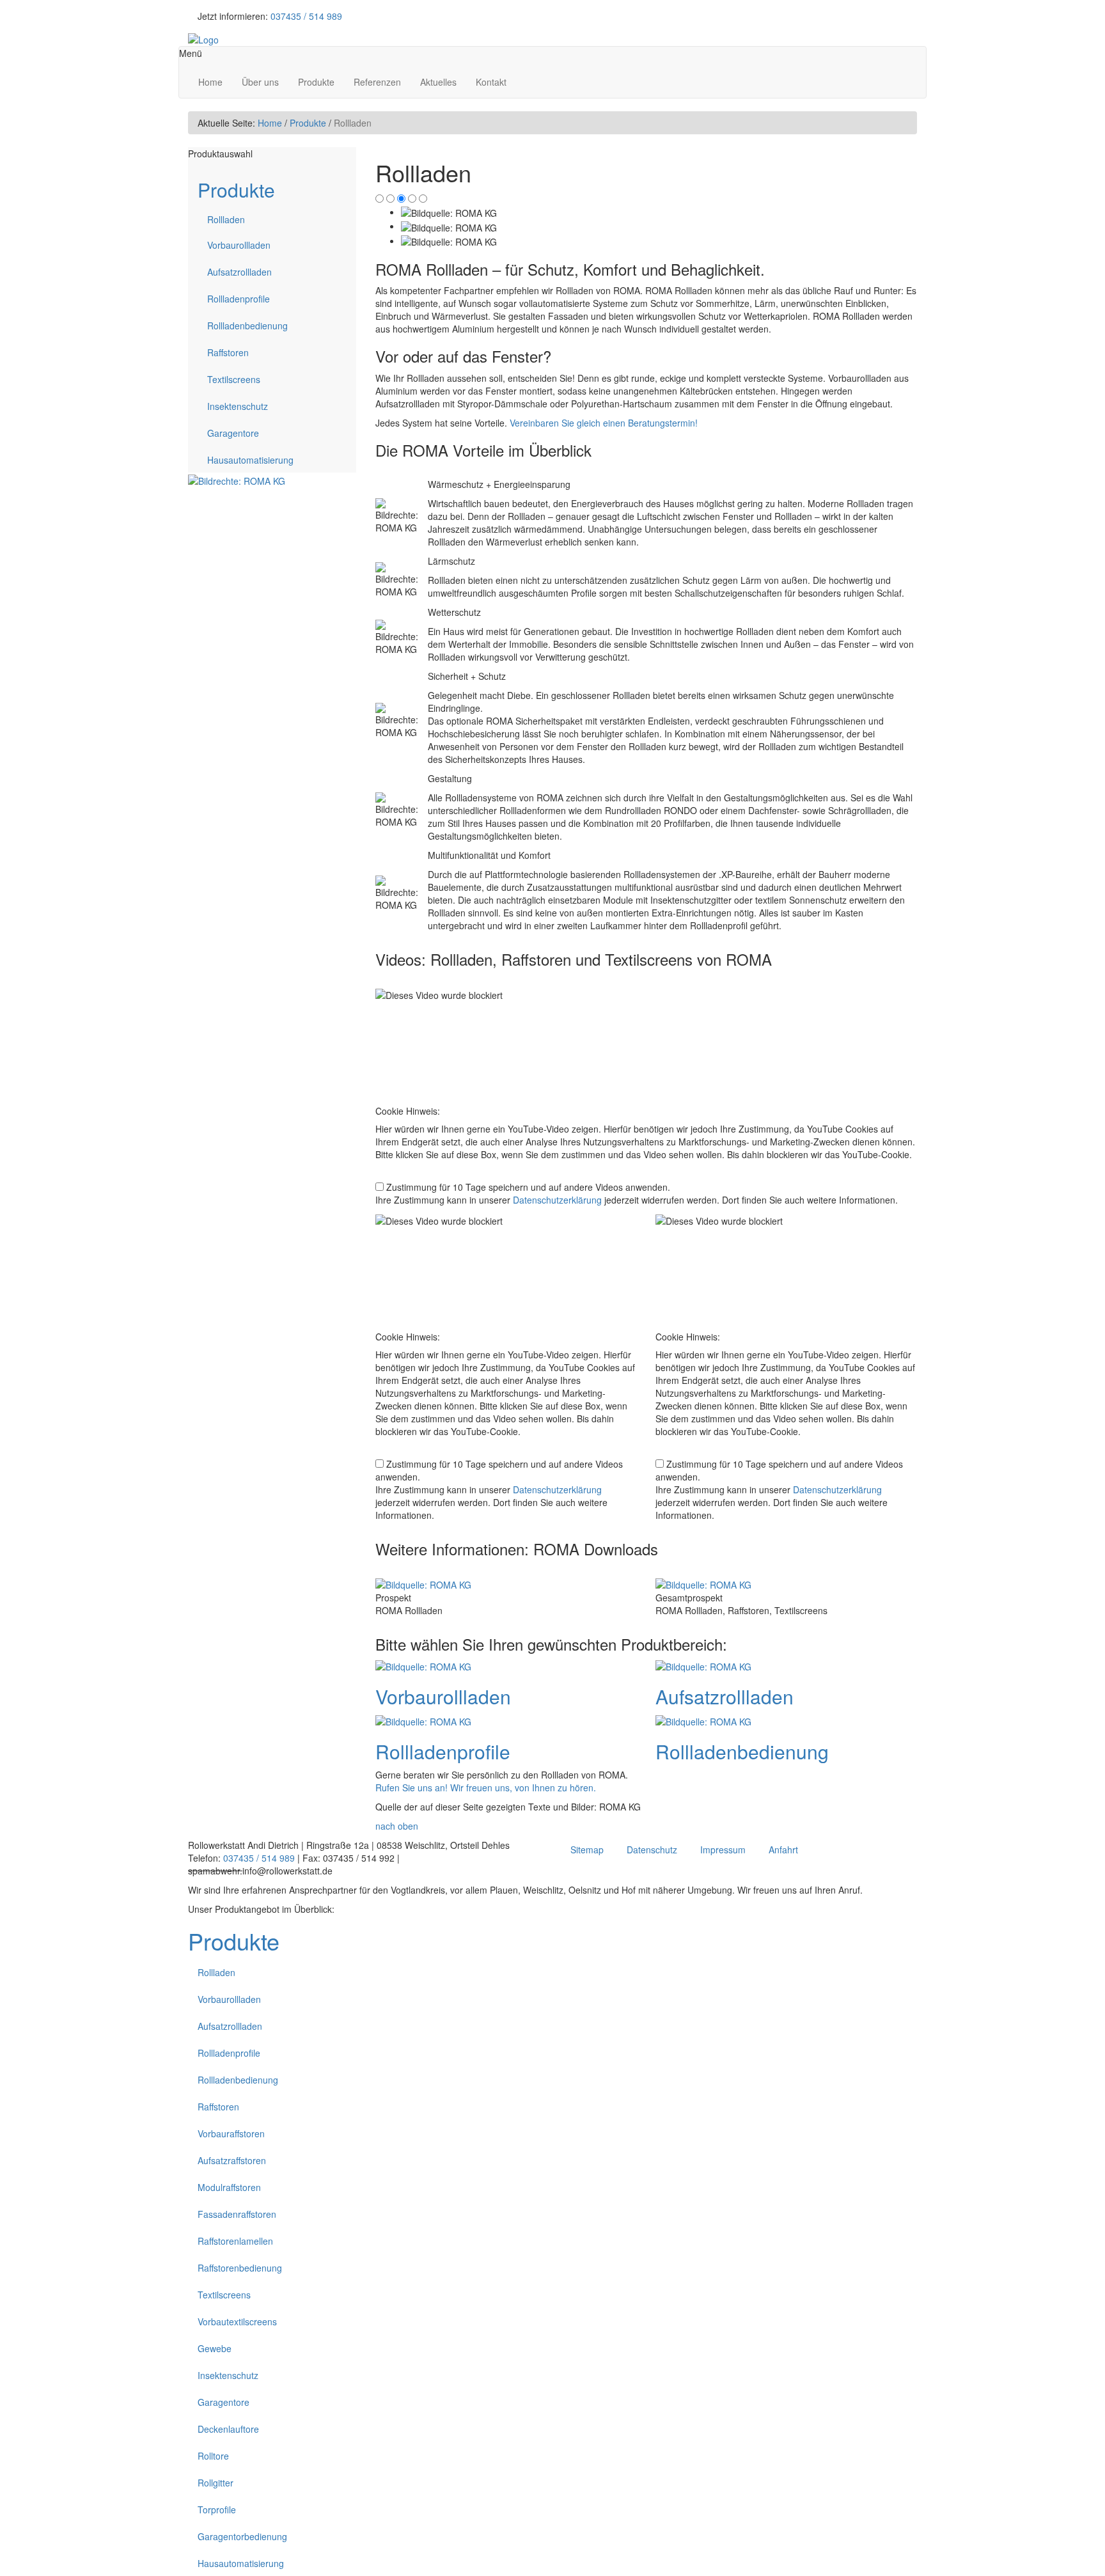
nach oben (397, 1826)
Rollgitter (216, 2483)
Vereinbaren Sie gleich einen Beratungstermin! (604, 423)
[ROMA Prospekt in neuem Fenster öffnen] (423, 1583)
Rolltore (213, 2456)
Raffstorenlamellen (235, 2241)
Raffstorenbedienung (240, 2268)
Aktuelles (438, 82)
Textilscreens (234, 379)
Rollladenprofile (239, 299)
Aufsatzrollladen (239, 272)
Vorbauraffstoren (231, 2133)
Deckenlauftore (228, 2429)
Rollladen (226, 219)
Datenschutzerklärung (557, 1200)
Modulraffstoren (229, 2187)
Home (210, 82)
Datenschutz (652, 1850)
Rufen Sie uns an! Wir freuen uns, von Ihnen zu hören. (486, 1787)
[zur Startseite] (203, 38)
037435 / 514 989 (306, 16)
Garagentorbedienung (242, 2536)
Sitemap (587, 1850)
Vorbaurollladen (239, 245)
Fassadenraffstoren (237, 2214)
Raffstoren (228, 352)
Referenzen (377, 82)
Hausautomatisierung (250, 460)
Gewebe (215, 2348)
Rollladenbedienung (247, 326)
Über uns (260, 82)
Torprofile (217, 2509)
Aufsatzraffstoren (232, 2160)
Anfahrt (783, 1850)
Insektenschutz (238, 406)
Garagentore (233, 433)
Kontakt (491, 82)
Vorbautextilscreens (237, 2321)
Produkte (316, 82)
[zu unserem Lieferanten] (237, 479)
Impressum (723, 1850)
